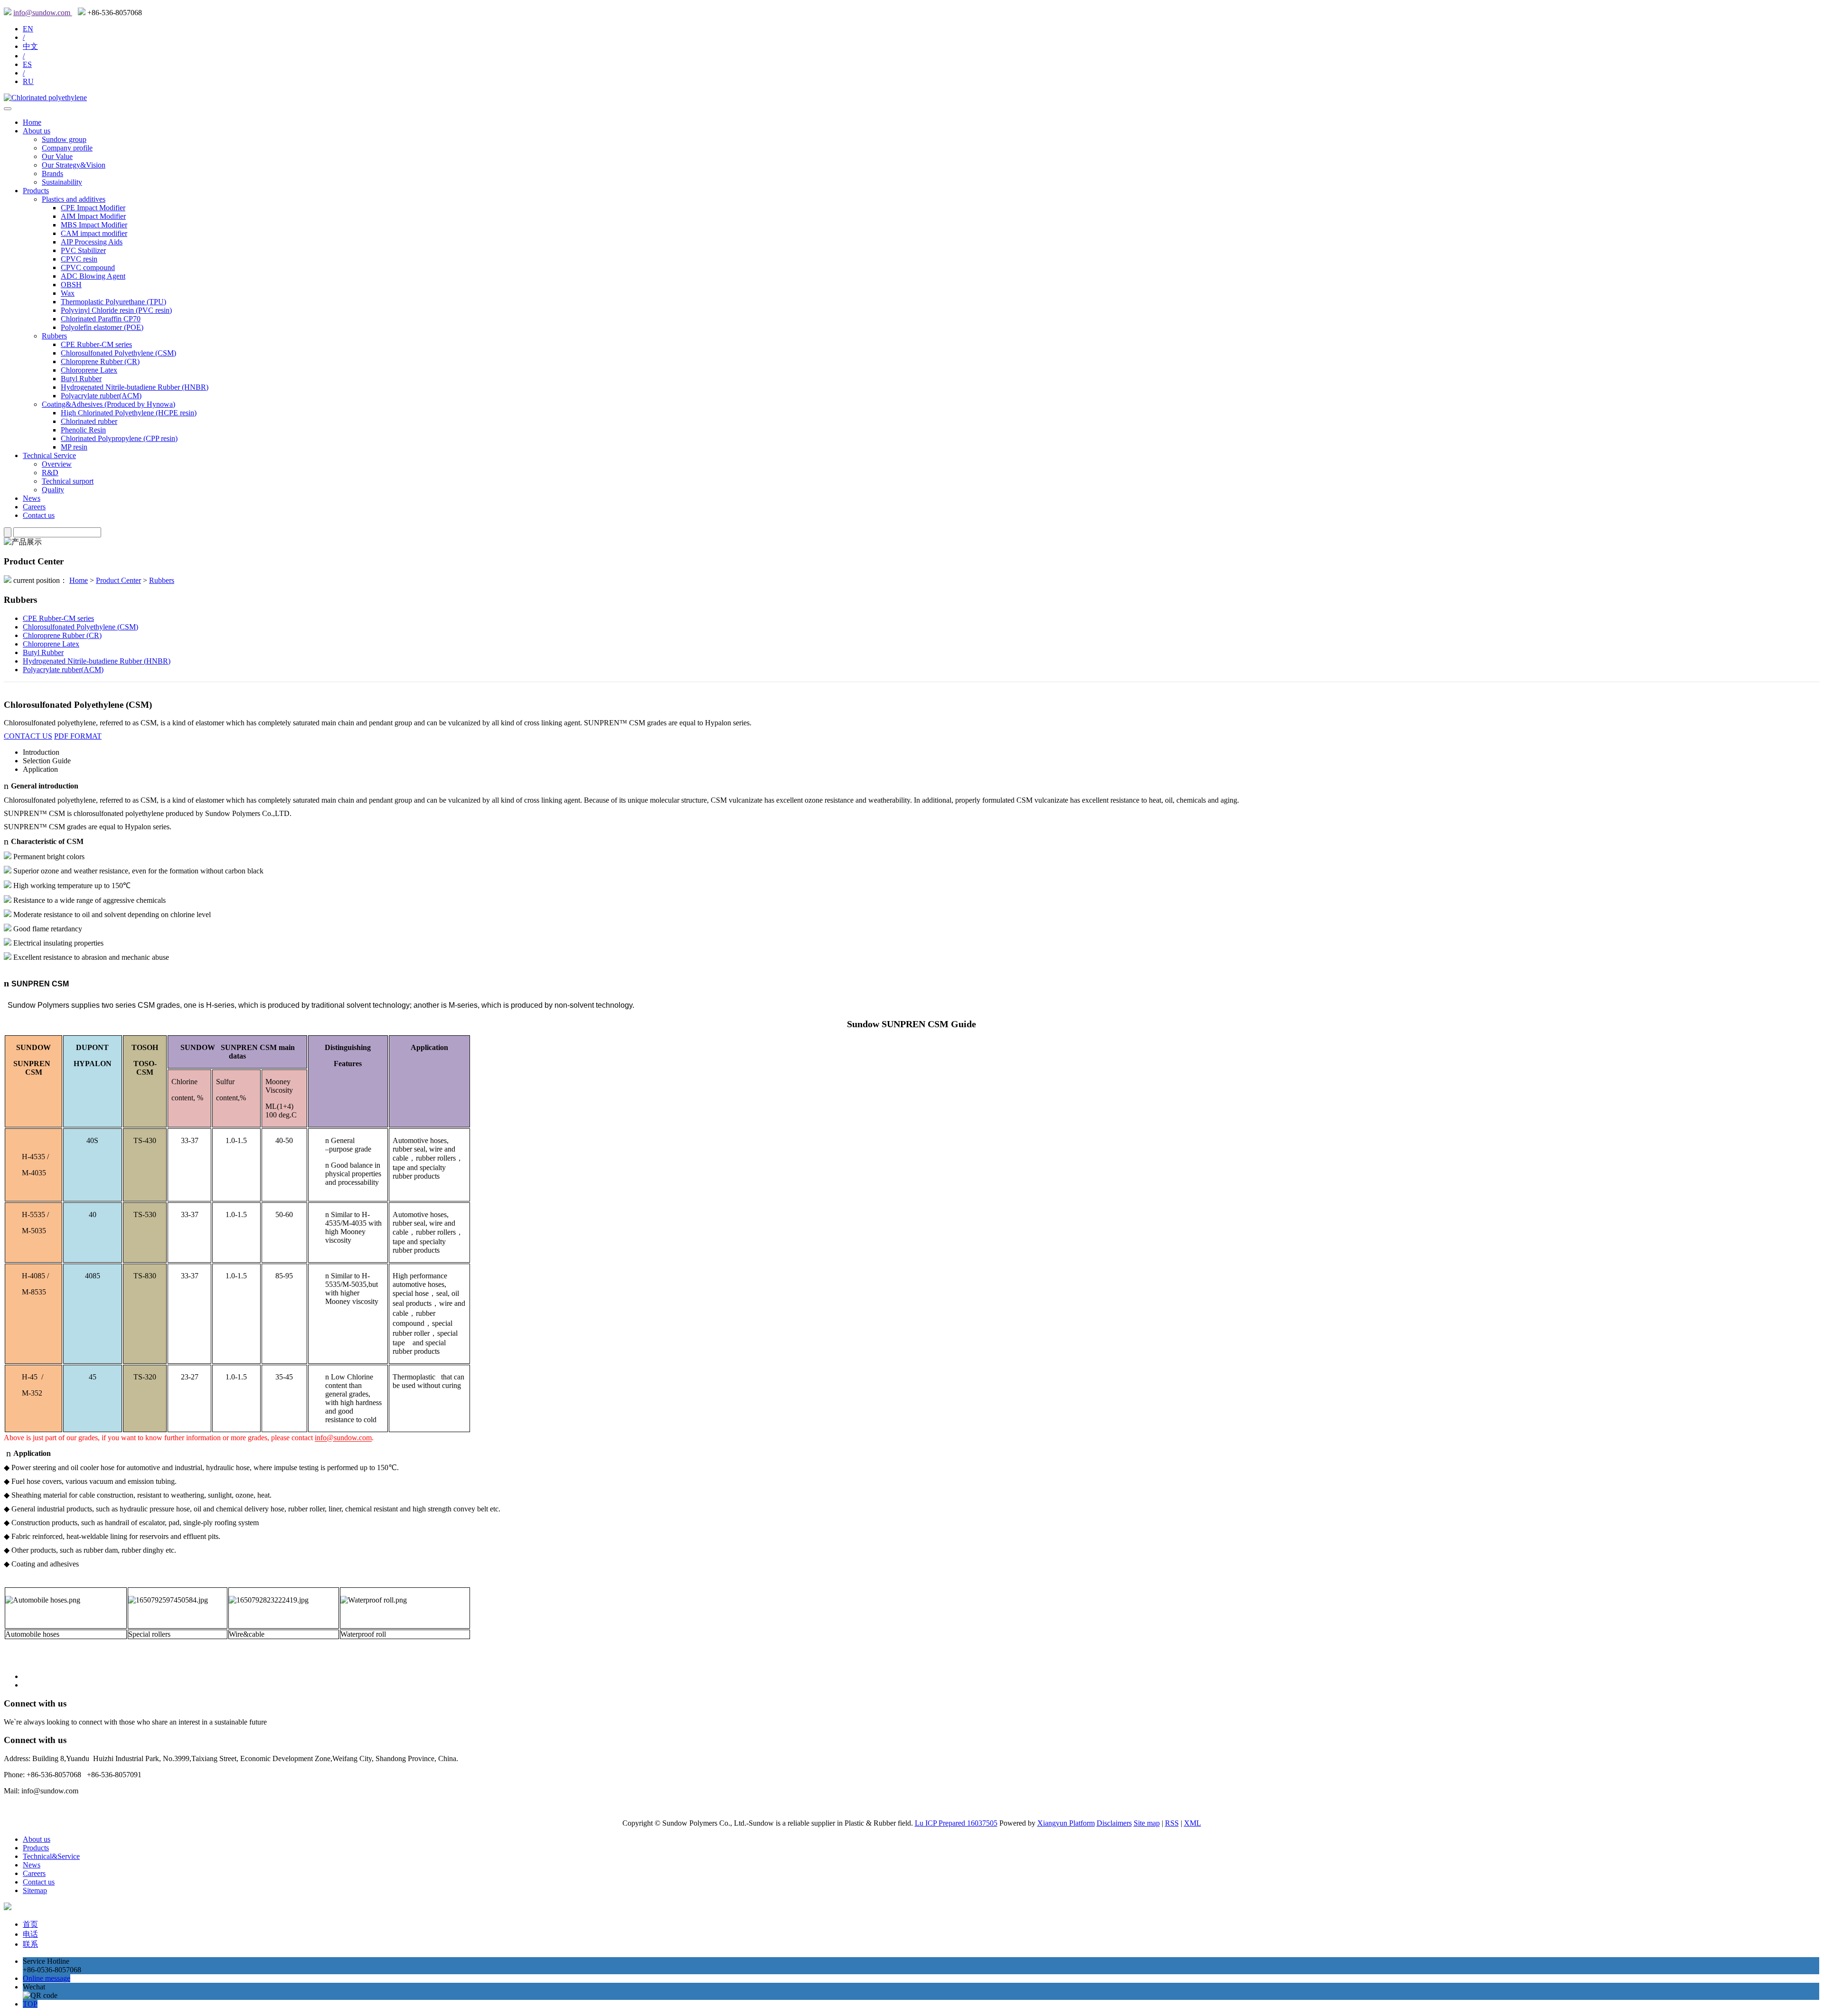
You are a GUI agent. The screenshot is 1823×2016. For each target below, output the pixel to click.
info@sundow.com (43, 13)
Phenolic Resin (83, 430)
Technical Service (49, 455)
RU (28, 81)
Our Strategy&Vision (74, 165)
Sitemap (35, 1890)
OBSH (71, 285)
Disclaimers (1114, 1823)
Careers (34, 507)
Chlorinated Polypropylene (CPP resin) (119, 438)
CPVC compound (88, 267)
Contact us (39, 515)
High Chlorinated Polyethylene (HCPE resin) (129, 413)
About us (37, 131)
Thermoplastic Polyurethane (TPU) (113, 302)
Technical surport (68, 481)
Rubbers (54, 336)
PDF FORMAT (78, 736)
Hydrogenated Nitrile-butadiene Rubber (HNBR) (135, 387)
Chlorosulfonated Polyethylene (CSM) (118, 353)
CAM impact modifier (94, 233)
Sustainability (62, 182)
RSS (1172, 1823)
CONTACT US (28, 736)
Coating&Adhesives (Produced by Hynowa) (108, 404)
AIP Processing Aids (92, 242)
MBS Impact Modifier (94, 225)
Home (32, 122)
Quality (53, 490)
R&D (50, 473)
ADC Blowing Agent (93, 276)
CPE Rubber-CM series (96, 344)
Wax (68, 293)
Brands (52, 173)
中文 (30, 46)
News (32, 498)
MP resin (74, 447)
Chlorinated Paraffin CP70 (101, 319)
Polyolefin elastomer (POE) (102, 327)
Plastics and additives (74, 199)
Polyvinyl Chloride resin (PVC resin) (116, 310)
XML (1193, 1823)
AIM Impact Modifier (93, 216)
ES (27, 64)
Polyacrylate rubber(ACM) (101, 396)
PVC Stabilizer (83, 250)
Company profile (67, 148)
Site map (1147, 1823)
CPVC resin (79, 259)
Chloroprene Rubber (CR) (100, 361)
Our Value (57, 156)
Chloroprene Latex (89, 370)
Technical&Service (51, 1856)
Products (36, 191)
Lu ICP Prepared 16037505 (956, 1823)
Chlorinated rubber (89, 421)
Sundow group (64, 139)
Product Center (118, 580)
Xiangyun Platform (1066, 1823)
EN (28, 29)
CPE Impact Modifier (93, 208)
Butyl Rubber (81, 379)
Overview (57, 464)
